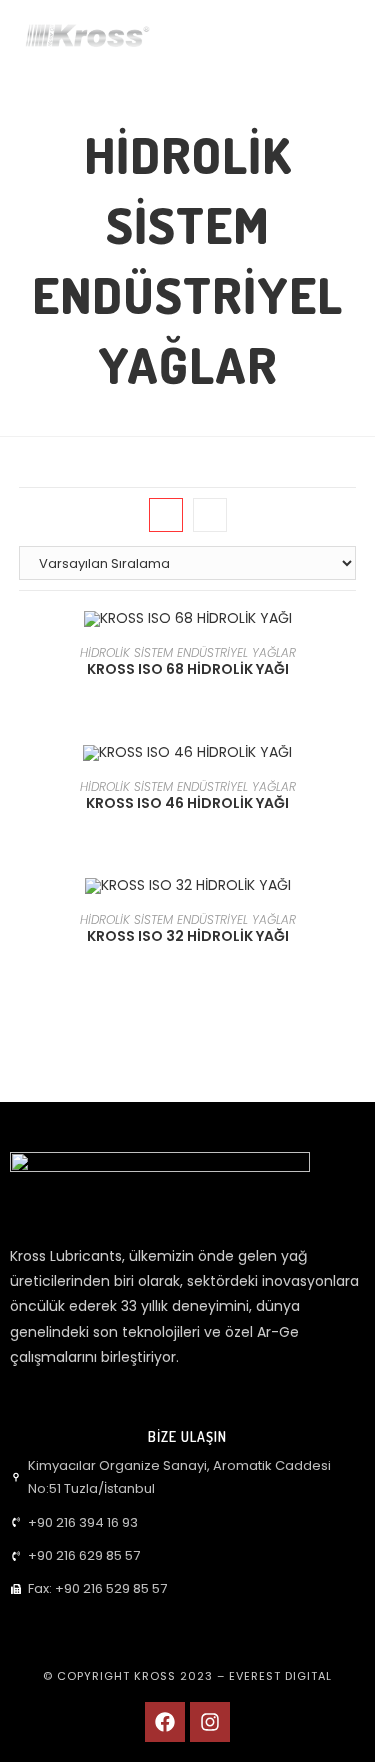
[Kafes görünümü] (166, 515)
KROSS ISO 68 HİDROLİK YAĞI (188, 669)
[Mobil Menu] (337, 37)
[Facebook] (165, 1722)
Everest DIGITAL (280, 1676)
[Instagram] (210, 1722)
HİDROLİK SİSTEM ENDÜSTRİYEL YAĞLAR (188, 652)
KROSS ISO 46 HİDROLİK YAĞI (187, 803)
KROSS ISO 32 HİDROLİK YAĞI (188, 936)
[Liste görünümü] (210, 515)
